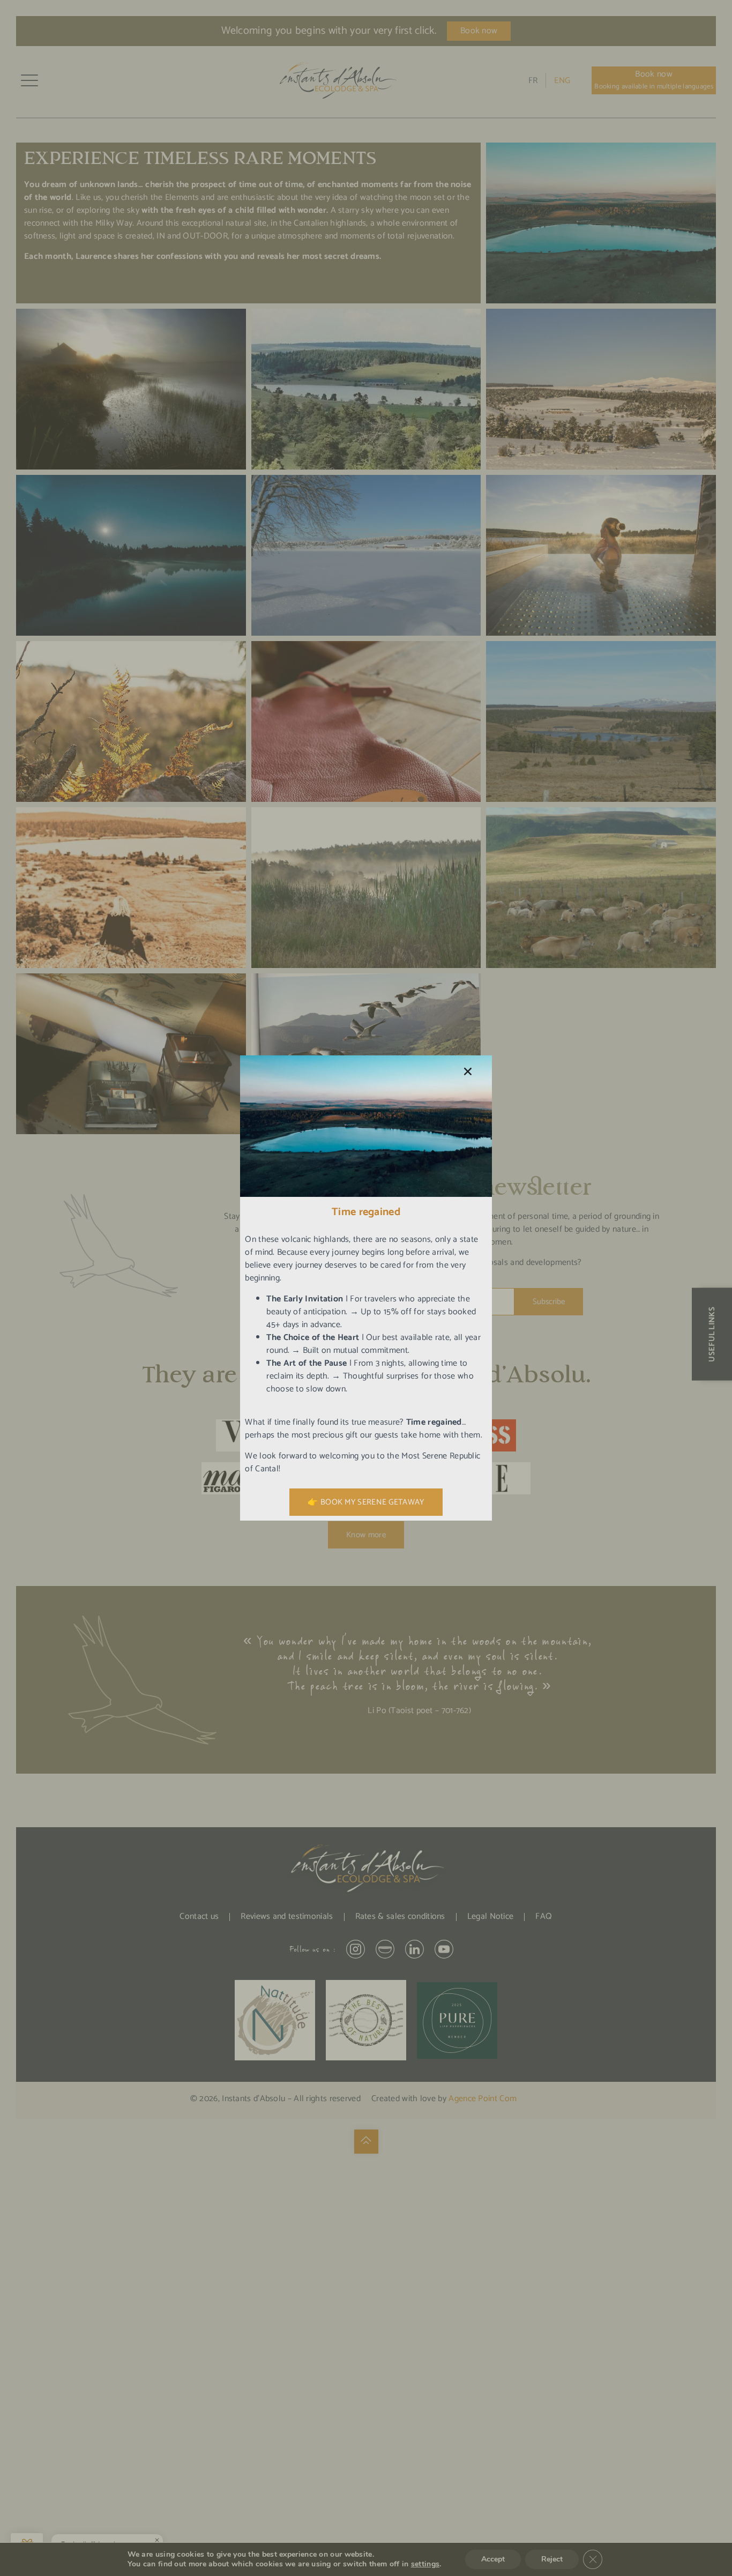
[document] (366, 1288)
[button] (468, 1071)
